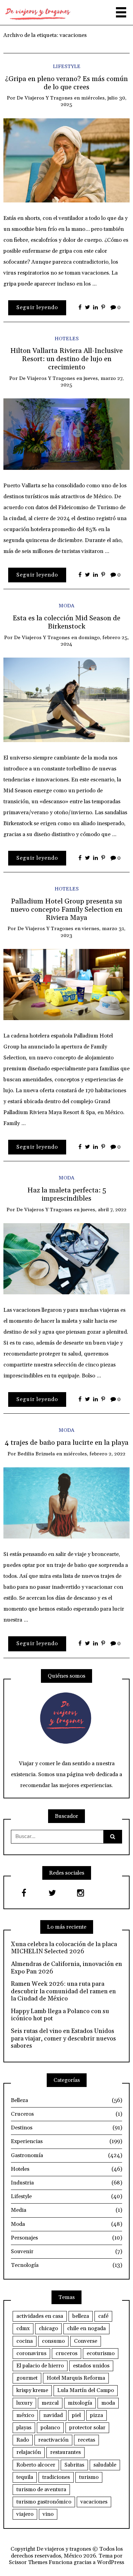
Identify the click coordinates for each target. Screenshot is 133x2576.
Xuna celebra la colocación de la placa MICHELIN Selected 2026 (64, 1948)
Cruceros (66, 2114)
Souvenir (66, 2251)
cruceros (66, 2353)
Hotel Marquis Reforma (76, 2378)
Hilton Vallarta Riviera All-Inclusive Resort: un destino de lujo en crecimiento (66, 359)
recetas (86, 2440)
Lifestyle (67, 67)
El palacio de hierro (40, 2366)
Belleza (66, 2100)
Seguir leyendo (37, 307)
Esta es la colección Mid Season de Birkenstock (66, 622)
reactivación (53, 2440)
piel (76, 2415)
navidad (53, 2415)
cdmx (23, 2328)
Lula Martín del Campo (86, 2390)
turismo (89, 2477)
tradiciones (56, 2477)
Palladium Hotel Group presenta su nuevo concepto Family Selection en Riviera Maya (66, 910)
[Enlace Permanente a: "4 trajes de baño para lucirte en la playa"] (66, 1503)
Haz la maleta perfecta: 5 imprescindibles (67, 1194)
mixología (80, 2403)
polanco (50, 2428)
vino (48, 2514)
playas (24, 2428)
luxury (24, 2403)
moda (108, 2403)
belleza (81, 2316)
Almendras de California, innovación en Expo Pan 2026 (66, 1968)
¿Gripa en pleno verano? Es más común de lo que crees (66, 83)
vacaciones (94, 2502)
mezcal (50, 2403)
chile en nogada (86, 2328)
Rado (23, 2440)
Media (66, 2210)
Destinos (66, 2128)
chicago (48, 2328)
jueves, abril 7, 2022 (104, 1210)
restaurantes (65, 2452)
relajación (29, 2452)
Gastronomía (66, 2155)
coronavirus (31, 2353)
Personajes (66, 2238)
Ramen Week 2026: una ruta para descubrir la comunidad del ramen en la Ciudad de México (63, 1991)
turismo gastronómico (44, 2502)
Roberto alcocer (36, 2465)
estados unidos (91, 2366)
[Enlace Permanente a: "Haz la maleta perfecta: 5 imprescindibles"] (66, 1258)
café (103, 2316)
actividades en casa (40, 2316)
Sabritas (74, 2465)
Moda (66, 606)
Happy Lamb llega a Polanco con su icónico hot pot (60, 2015)
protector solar (87, 2428)
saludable (105, 2465)
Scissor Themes (28, 2562)
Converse (86, 2341)
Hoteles (67, 339)
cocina (25, 2341)
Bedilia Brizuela (36, 1454)
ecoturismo (101, 2353)
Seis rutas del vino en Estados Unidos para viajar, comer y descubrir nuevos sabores (63, 2039)
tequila (25, 2477)
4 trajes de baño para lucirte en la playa (67, 1443)
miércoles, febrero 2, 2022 (94, 1454)
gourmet (27, 2378)
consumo (53, 2341)
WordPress (110, 2562)
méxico (25, 2415)
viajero (25, 2514)
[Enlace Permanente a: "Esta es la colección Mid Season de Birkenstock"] (66, 699)
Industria (66, 2183)
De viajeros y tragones (45, 98)
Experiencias (66, 2141)
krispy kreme (32, 2390)
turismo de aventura (41, 2489)
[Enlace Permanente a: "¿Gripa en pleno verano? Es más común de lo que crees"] (66, 160)
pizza (97, 2415)
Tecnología (66, 2265)
